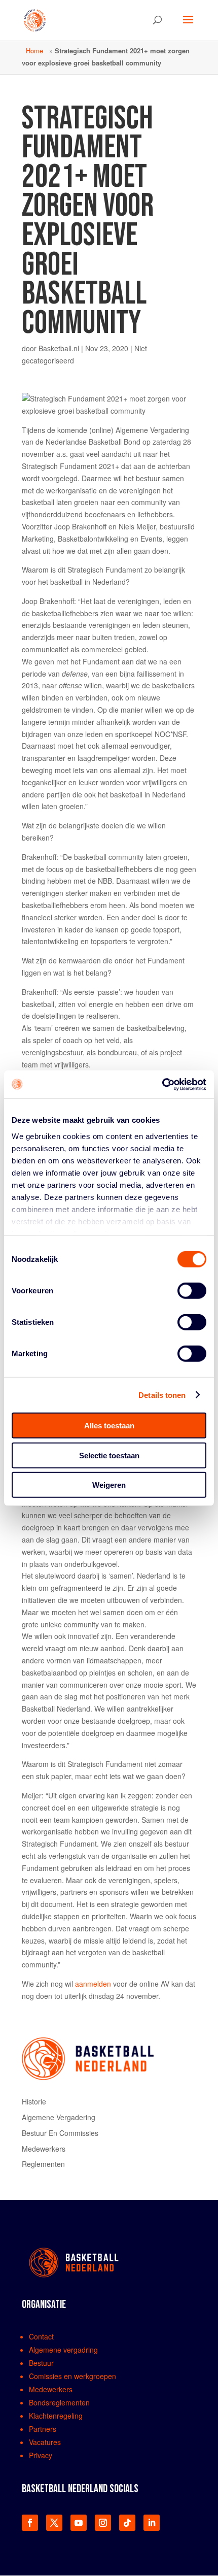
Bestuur (41, 2363)
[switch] (192, 1291)
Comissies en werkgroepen (72, 2376)
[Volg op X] (54, 2523)
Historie (34, 2101)
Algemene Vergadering (59, 2117)
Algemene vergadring (63, 2350)
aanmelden (93, 1984)
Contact (41, 2336)
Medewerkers (44, 2149)
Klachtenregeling (56, 2416)
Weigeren (109, 1485)
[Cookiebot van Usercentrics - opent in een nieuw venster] (162, 1084)
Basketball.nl (59, 348)
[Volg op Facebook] (30, 2523)
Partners (43, 2429)
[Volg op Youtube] (79, 2523)
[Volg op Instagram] (103, 2523)
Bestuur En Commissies (60, 2133)
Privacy (41, 2455)
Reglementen (43, 2164)
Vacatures (45, 2442)
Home (34, 51)
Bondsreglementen (59, 2402)
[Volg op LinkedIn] (152, 2523)
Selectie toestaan (109, 1455)
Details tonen (162, 1395)
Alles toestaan (109, 1426)
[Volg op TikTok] (127, 2523)
